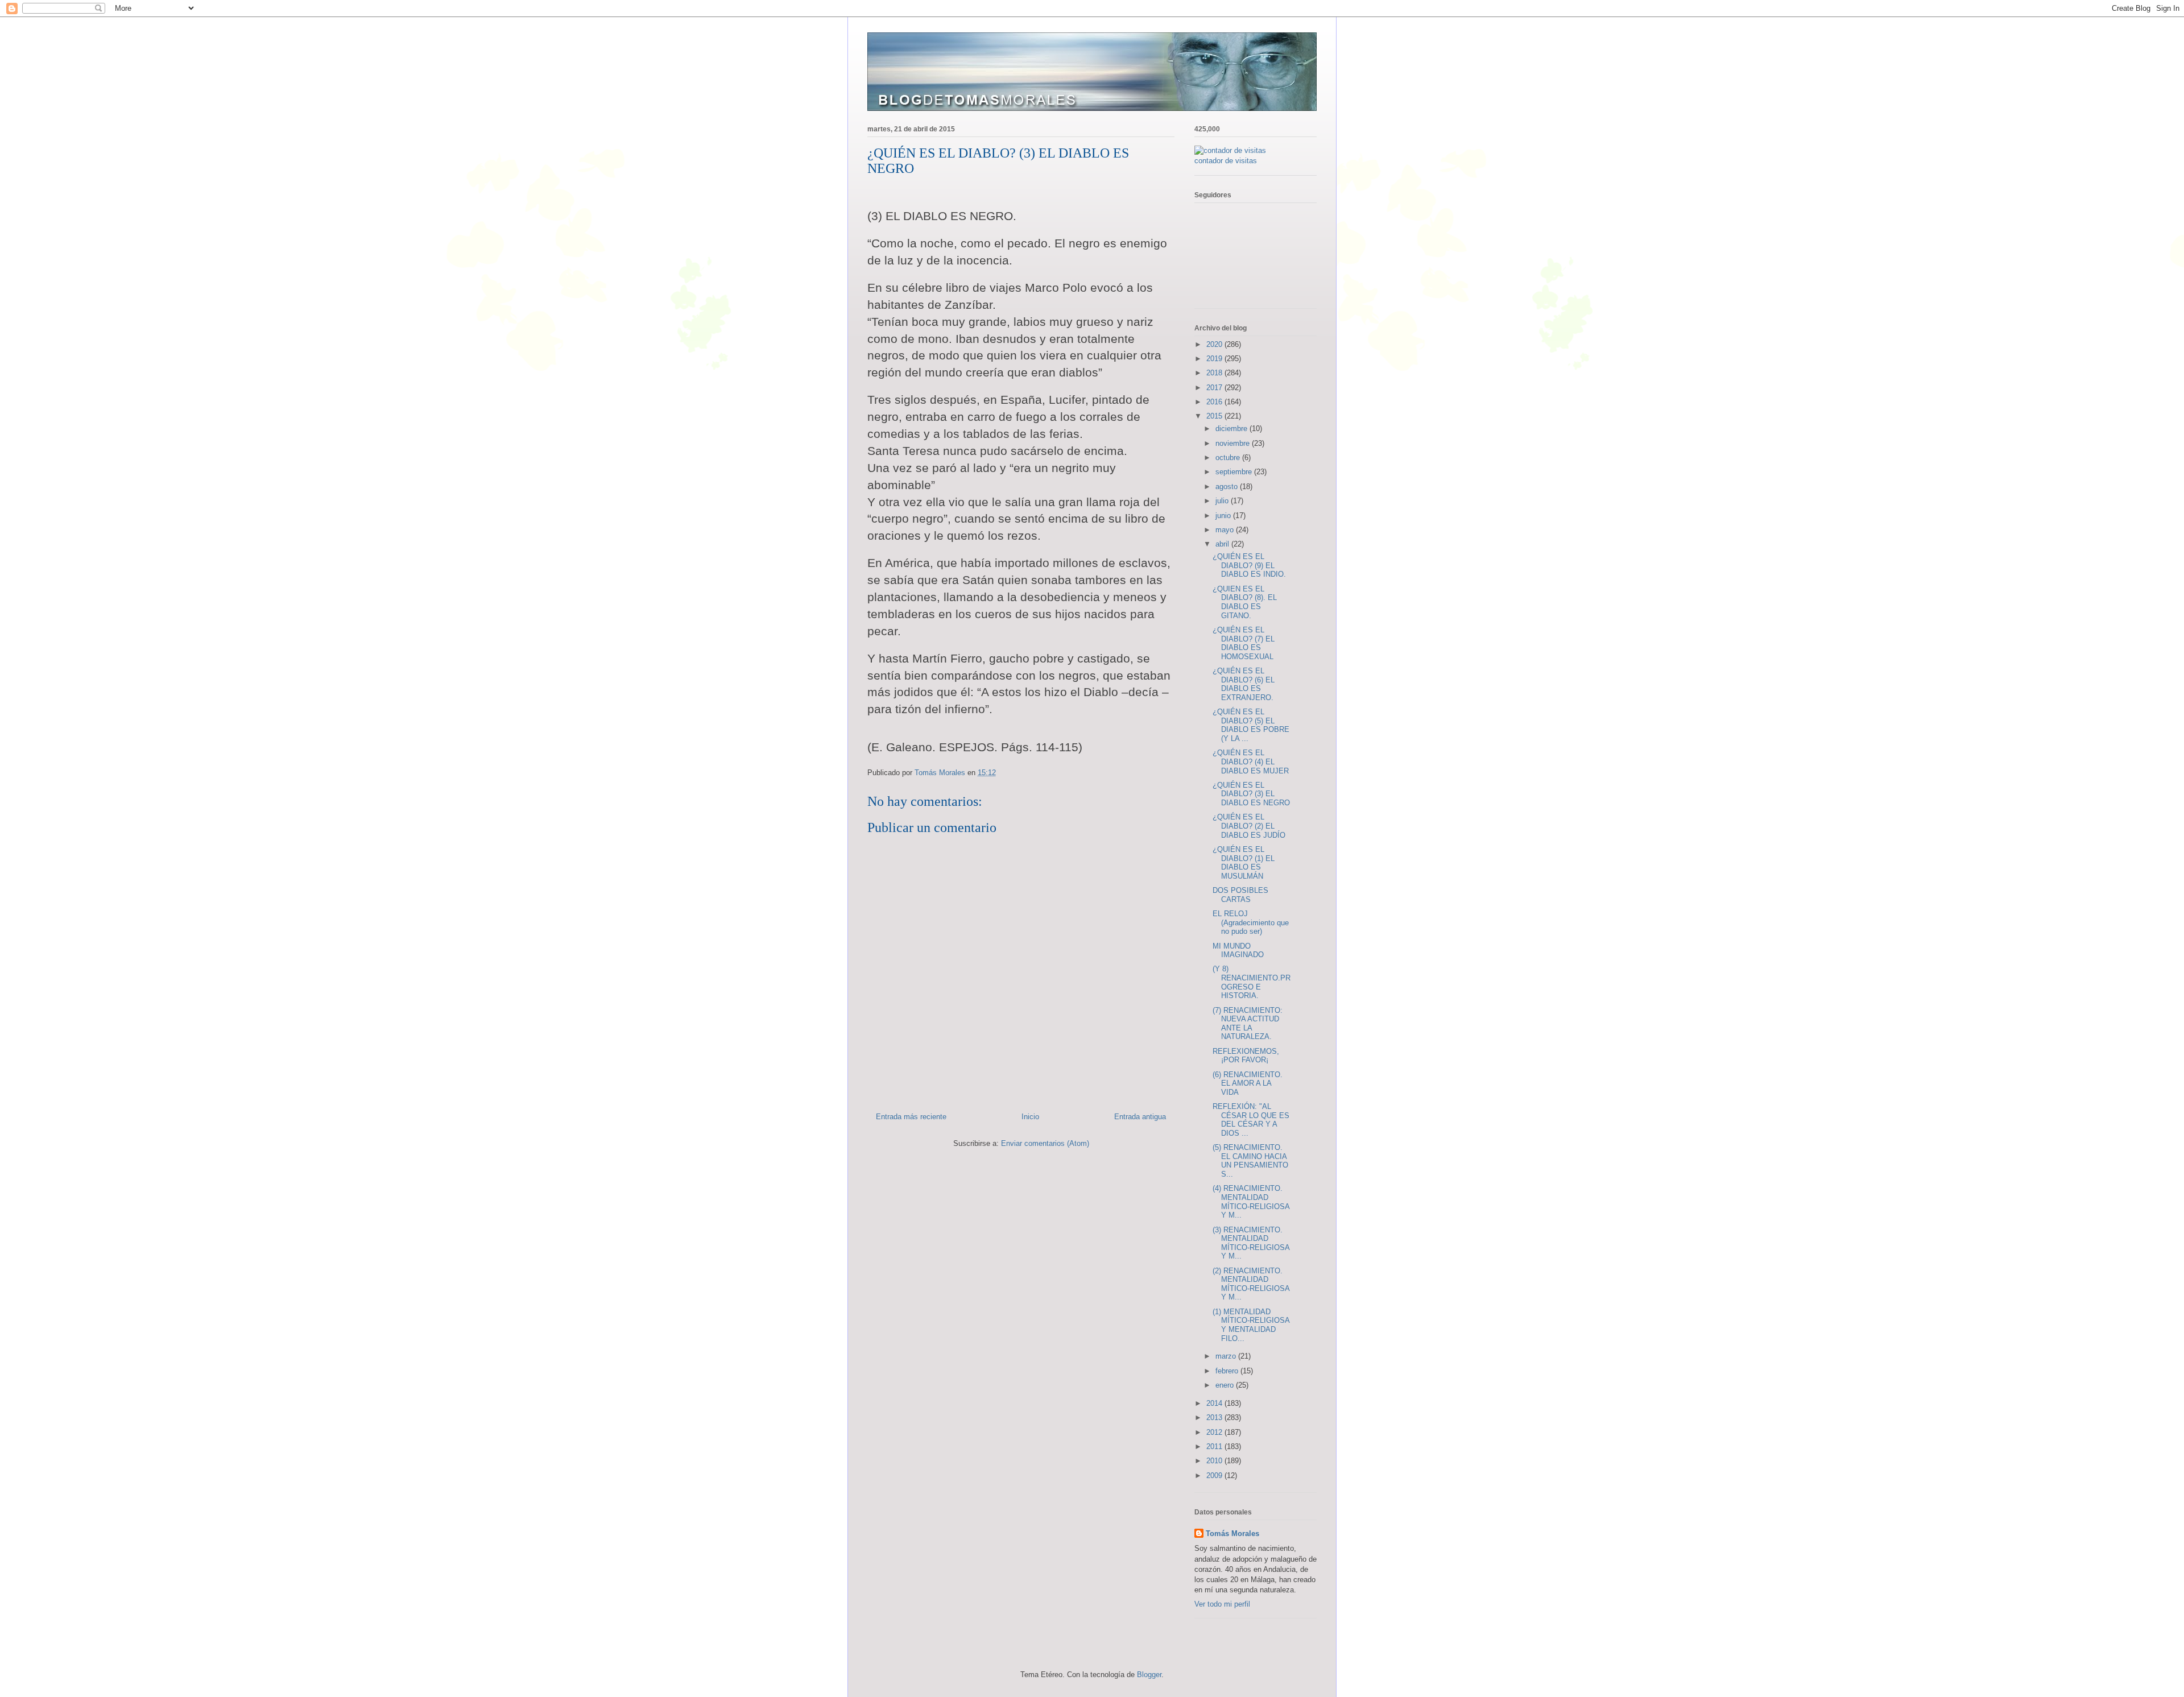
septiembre (1235, 472)
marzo (1227, 1356)
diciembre (1232, 429)
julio (1223, 501)
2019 (1215, 359)
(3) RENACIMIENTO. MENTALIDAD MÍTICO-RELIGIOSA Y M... (1251, 1243)
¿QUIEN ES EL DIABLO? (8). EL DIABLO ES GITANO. (1245, 602)
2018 (1215, 373)
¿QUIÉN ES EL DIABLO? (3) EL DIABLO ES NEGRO (1251, 794)
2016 (1215, 402)
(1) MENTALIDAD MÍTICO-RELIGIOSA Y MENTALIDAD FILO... (1251, 1325)
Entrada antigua (1140, 1117)
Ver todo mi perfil (1222, 1604)
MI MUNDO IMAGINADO (1238, 951)
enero (1226, 1385)
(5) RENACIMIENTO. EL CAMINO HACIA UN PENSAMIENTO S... (1250, 1161)
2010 (1215, 1461)
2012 (1215, 1432)
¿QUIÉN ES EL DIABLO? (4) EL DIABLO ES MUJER (1251, 761)
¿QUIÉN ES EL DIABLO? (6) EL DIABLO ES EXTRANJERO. (1244, 684)
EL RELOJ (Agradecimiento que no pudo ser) (1251, 922)
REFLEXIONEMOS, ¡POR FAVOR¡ (1246, 1056)
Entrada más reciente (911, 1117)
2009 (1215, 1475)
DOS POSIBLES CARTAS (1240, 895)
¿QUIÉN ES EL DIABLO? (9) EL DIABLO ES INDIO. (1249, 565)
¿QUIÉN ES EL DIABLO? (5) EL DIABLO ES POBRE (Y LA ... (1251, 725)
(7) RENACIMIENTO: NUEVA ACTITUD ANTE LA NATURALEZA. (1248, 1024)
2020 (1215, 344)
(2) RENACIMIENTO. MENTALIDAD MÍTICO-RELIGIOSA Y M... (1251, 1284)
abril (1223, 544)
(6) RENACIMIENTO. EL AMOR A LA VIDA (1248, 1083)
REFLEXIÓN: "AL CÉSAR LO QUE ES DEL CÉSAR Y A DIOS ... (1251, 1120)
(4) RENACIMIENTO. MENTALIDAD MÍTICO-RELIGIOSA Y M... (1251, 1202)
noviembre (1234, 443)
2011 (1215, 1446)
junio (1224, 516)
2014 (1215, 1403)
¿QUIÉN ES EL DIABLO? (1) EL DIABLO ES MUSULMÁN (1244, 863)
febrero (1228, 1371)
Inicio (1030, 1117)
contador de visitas (1226, 161)
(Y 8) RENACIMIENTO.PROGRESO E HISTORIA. (1252, 982)
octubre (1229, 458)
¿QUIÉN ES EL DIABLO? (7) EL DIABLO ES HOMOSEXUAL (1244, 643)
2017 (1215, 388)
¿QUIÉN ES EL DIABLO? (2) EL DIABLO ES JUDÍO (1249, 826)
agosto (1228, 487)
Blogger (1149, 1675)
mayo (1226, 530)
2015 (1215, 416)
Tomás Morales (1232, 1533)
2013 (1215, 1417)
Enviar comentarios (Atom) (1045, 1143)
